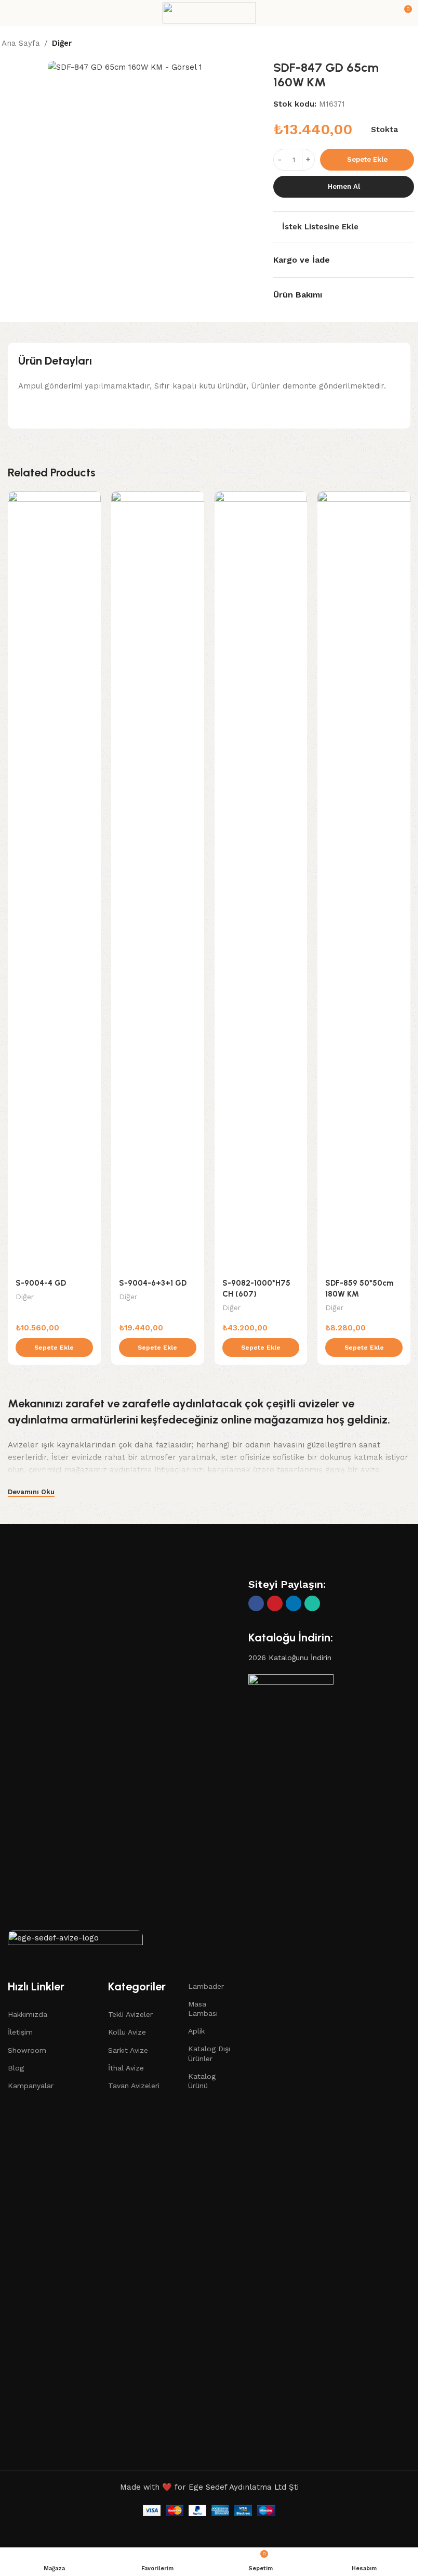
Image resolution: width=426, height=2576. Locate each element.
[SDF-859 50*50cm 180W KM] (364, 882)
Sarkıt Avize (128, 2050)
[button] (54, 1348)
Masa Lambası (203, 2009)
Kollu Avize (127, 2032)
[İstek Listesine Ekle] (92, 501)
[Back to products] (398, 44)
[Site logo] (209, 12)
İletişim (20, 2032)
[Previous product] (386, 44)
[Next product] (411, 44)
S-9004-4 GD (41, 1283)
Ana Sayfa (21, 43)
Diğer (62, 43)
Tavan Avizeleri (134, 2086)
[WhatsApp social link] (312, 1603)
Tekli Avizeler (130, 2014)
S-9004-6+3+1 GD (153, 1283)
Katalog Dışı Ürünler (209, 2053)
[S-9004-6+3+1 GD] (158, 882)
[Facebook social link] (256, 1603)
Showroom (27, 2050)
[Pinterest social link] (275, 1603)
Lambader (206, 1986)
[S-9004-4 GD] (54, 882)
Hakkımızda (28, 2014)
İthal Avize (126, 2068)
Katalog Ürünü (202, 2081)
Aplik (196, 2031)
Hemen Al (344, 186)
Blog (16, 2068)
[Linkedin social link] (294, 1603)
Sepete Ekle (367, 159)
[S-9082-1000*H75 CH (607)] (261, 882)
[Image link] (75, 1940)
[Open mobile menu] (12, 13)
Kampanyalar (31, 2086)
